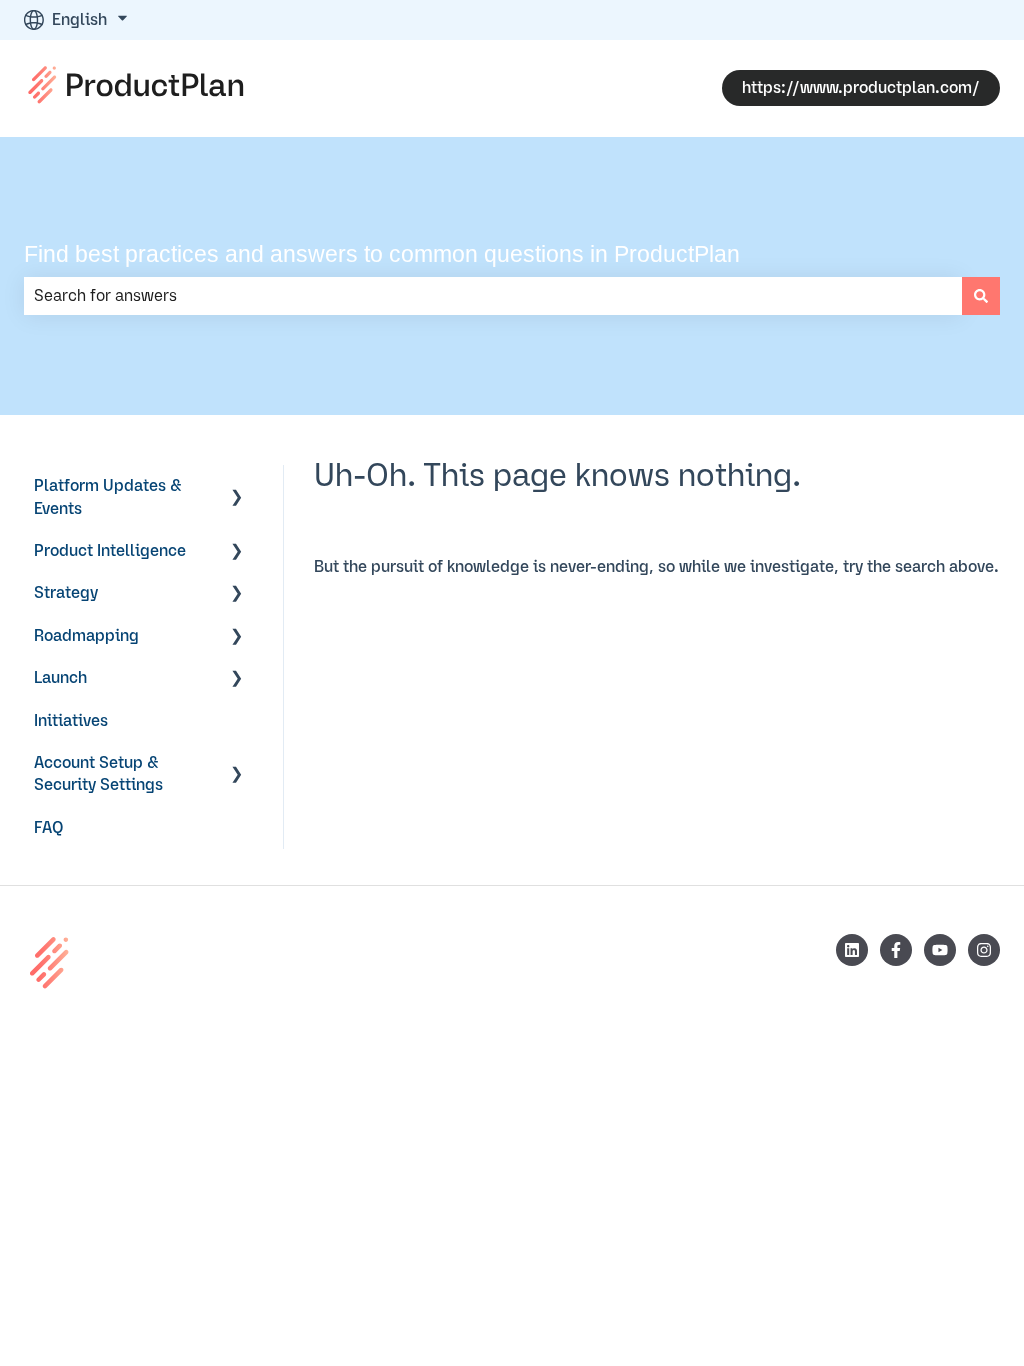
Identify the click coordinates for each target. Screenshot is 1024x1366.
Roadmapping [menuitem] (86, 636)
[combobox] (493, 296)
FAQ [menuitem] (49, 828)
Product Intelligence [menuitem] (110, 551)
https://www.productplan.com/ (861, 88)
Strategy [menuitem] (66, 593)
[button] (237, 487)
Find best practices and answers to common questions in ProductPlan (382, 254)
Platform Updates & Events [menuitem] (108, 497)
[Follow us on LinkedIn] (852, 950)
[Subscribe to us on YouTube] (940, 950)
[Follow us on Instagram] (984, 950)
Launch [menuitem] (60, 678)
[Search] (981, 296)
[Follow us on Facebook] (896, 950)
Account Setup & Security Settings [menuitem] (98, 774)
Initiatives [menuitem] (71, 721)
